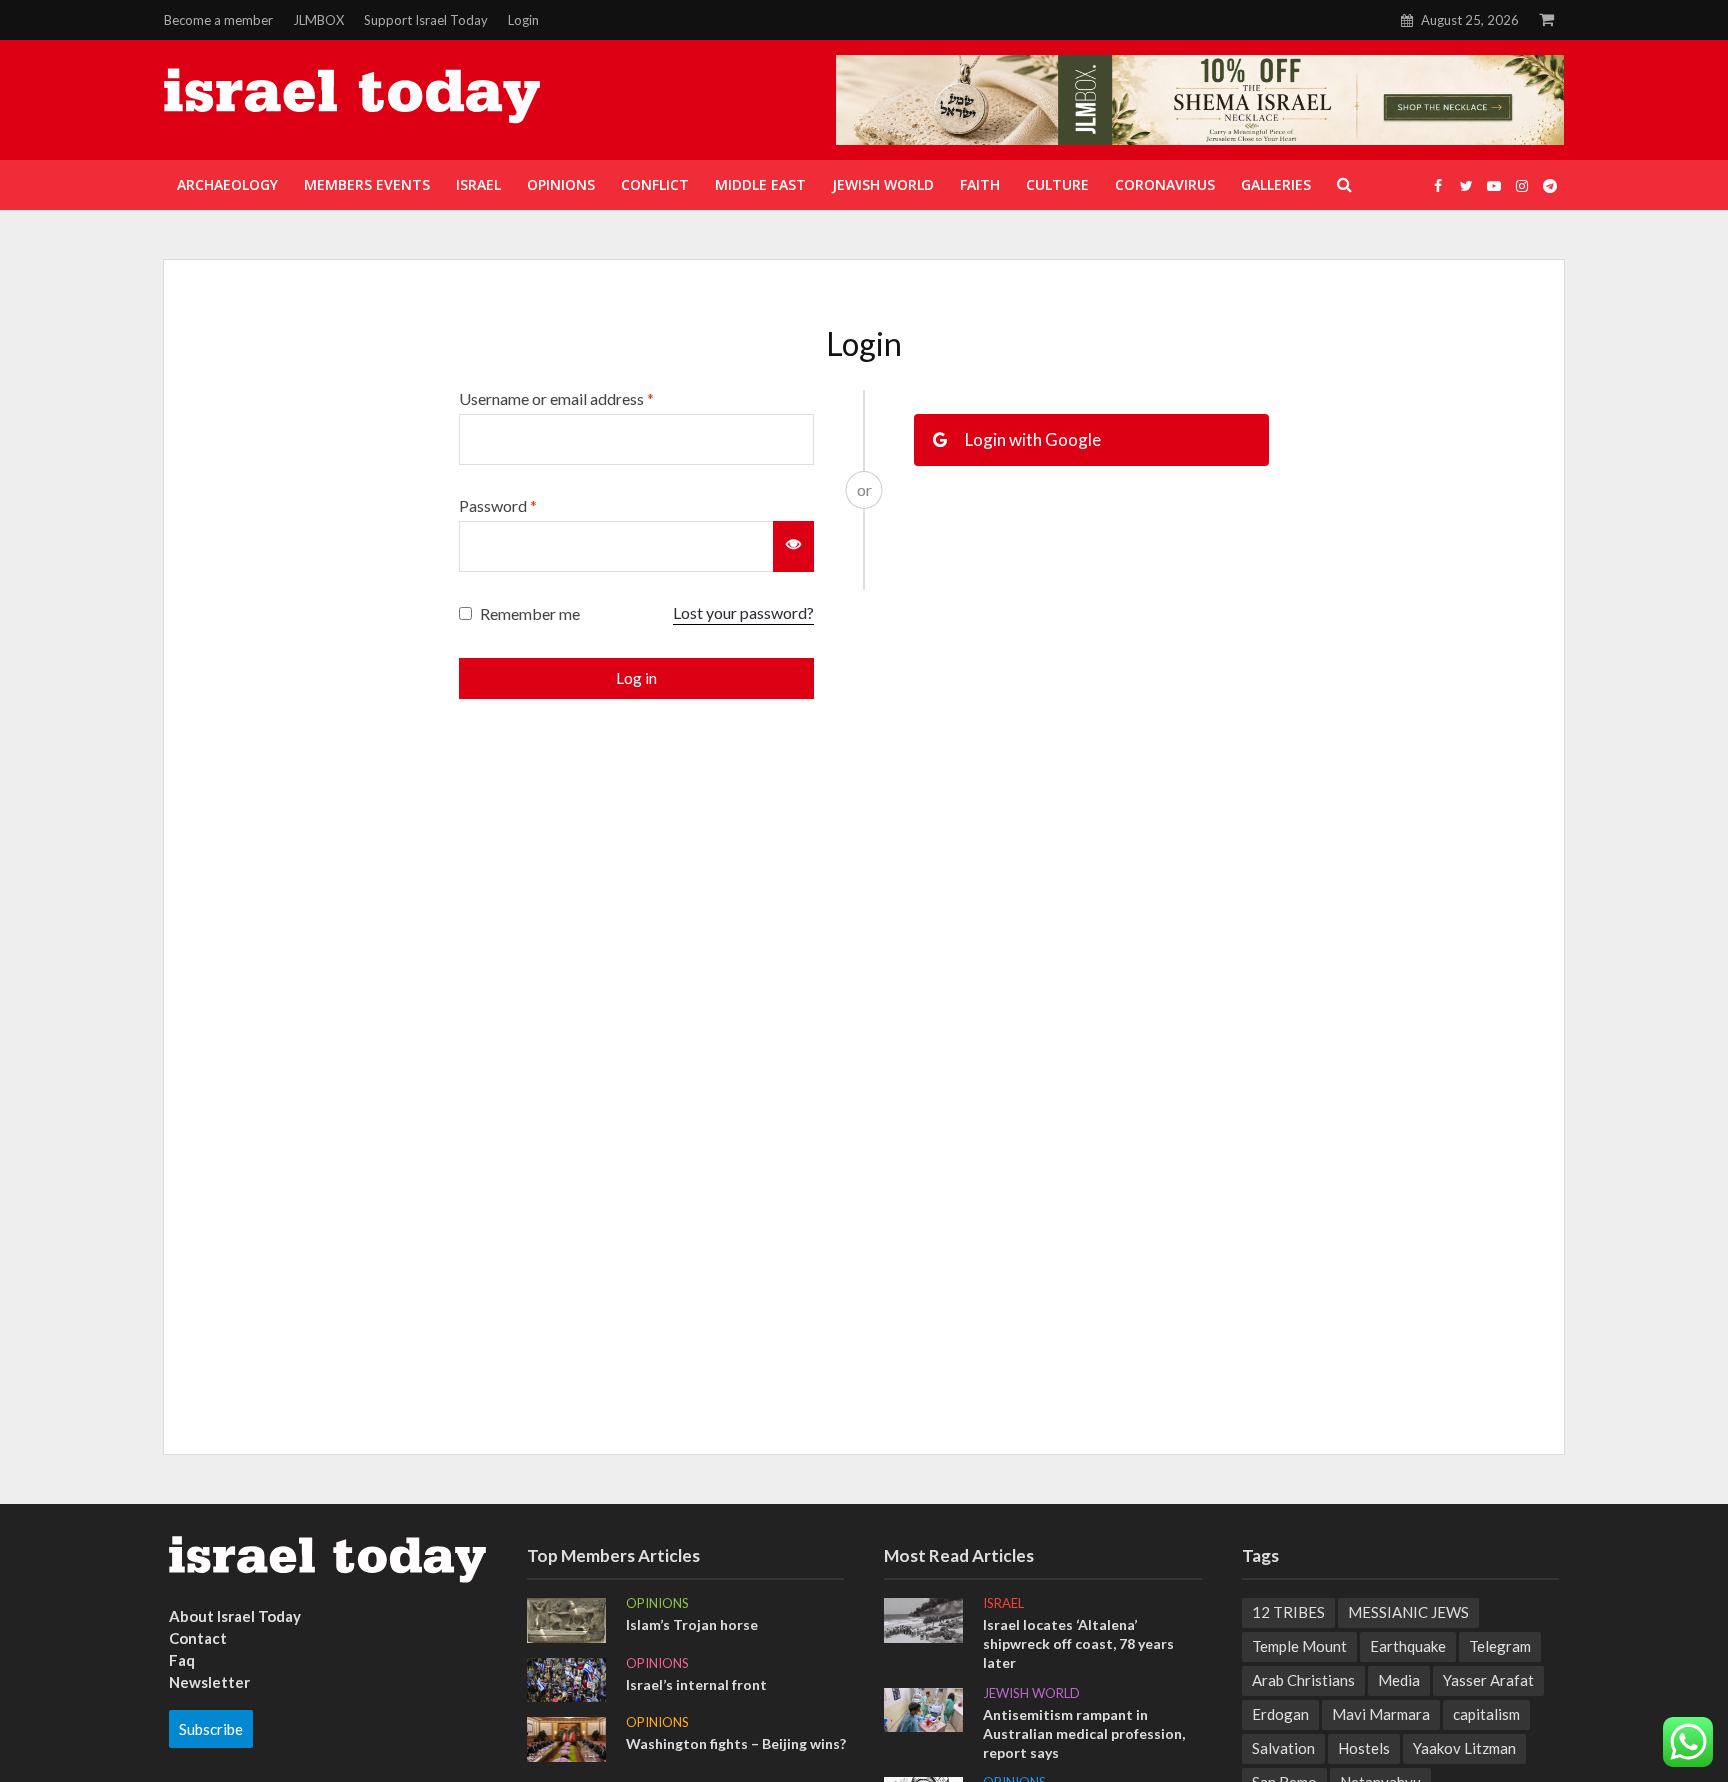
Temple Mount (1299, 1646)
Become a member (218, 20)
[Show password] (793, 546)
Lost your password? (743, 612)
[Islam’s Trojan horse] (566, 1618)
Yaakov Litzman (1464, 1748)
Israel (1003, 1603)
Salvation (1283, 1748)
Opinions (657, 1603)
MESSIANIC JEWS (1408, 1612)
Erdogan (1280, 1714)
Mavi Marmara (1381, 1714)
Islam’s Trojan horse (692, 1624)
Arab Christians (1303, 1680)
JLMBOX (318, 20)
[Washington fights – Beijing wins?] (566, 1737)
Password (498, 505)
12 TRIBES (1288, 1612)
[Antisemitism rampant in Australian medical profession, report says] (923, 1708)
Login (523, 20)
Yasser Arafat (1488, 1680)
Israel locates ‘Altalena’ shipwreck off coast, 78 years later (1078, 1643)
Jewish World (1031, 1693)
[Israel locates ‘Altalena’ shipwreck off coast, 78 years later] (923, 1618)
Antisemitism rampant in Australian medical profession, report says (1084, 1733)
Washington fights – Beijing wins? (736, 1743)
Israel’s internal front (696, 1684)
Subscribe (211, 1729)
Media (1399, 1680)
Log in (636, 678)
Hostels (1364, 1748)
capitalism (1486, 1714)
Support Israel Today (426, 20)
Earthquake (1408, 1646)
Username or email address (556, 398)
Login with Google (1031, 439)
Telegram (1500, 1646)
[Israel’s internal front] (566, 1678)
